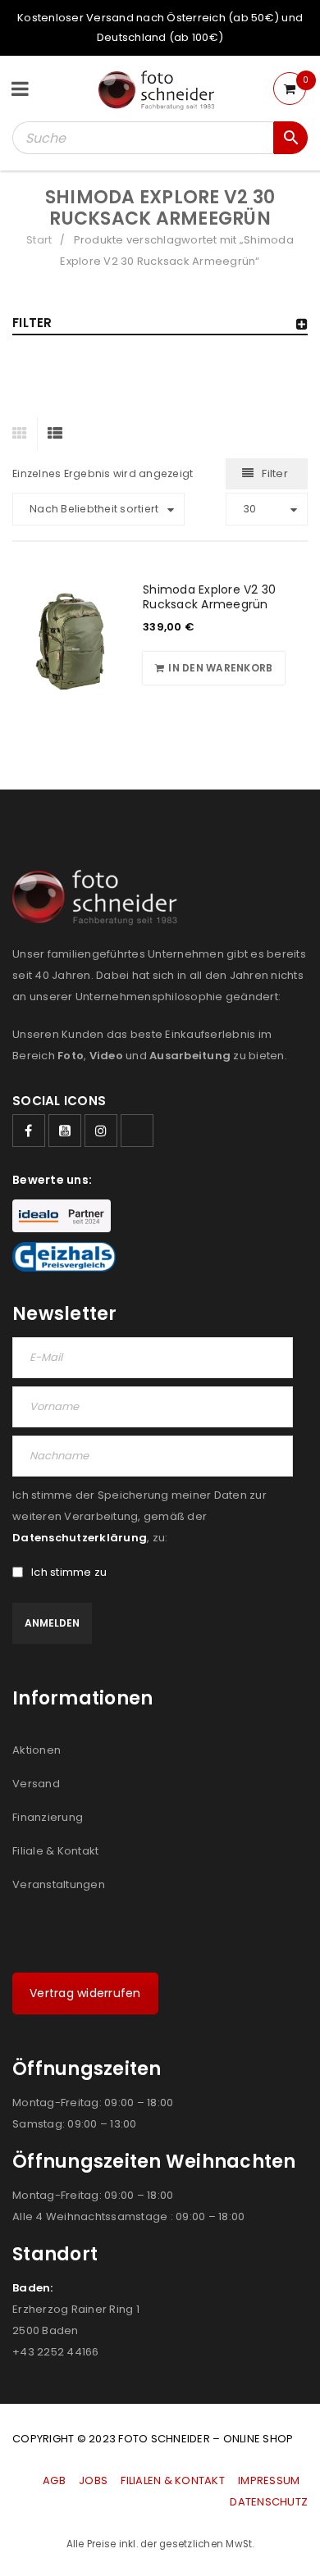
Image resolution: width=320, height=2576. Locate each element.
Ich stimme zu (69, 1572)
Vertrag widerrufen (85, 1993)
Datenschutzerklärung (80, 1538)
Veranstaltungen (59, 1884)
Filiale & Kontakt (55, 1851)
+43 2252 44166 (56, 2352)
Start (39, 240)
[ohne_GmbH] (100, 897)
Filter (275, 473)
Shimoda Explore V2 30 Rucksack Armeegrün (209, 597)
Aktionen (37, 1750)
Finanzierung (48, 1817)
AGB (55, 2480)
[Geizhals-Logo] (64, 1257)
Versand (36, 1784)
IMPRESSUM (269, 2480)
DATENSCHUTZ (269, 2502)
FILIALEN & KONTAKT (173, 2480)
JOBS (93, 2480)
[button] (214, 668)
